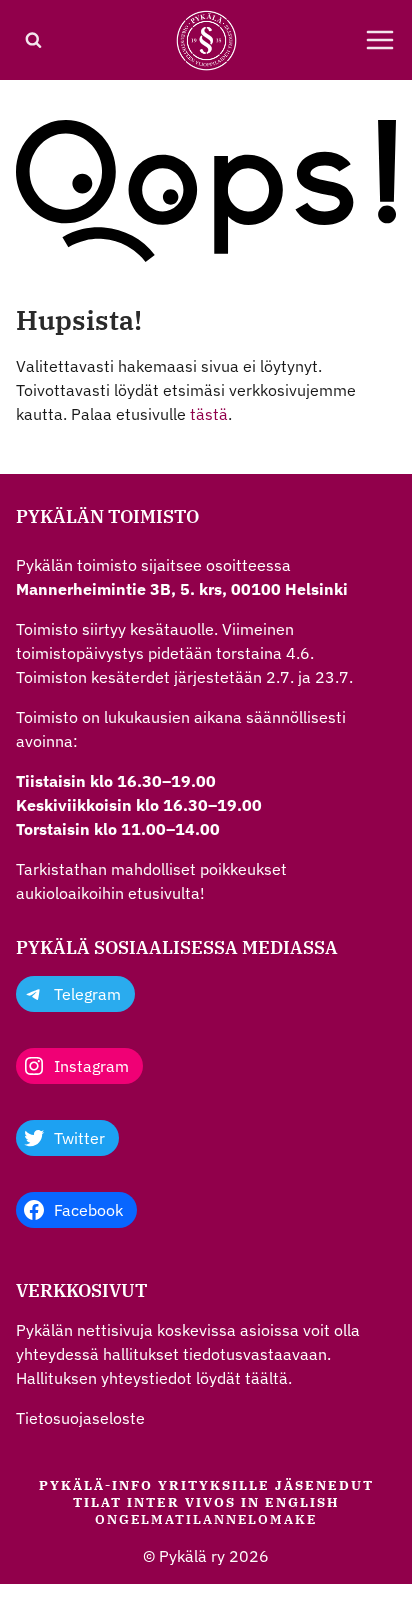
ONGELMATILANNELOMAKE (206, 1519)
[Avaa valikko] (380, 40)
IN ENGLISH (290, 1502)
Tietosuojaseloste (80, 1418)
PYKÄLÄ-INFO (96, 1485)
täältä (266, 1378)
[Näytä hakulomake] (33, 40)
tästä (209, 414)
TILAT (97, 1502)
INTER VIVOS (181, 1502)
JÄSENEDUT (324, 1485)
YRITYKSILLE (214, 1485)
